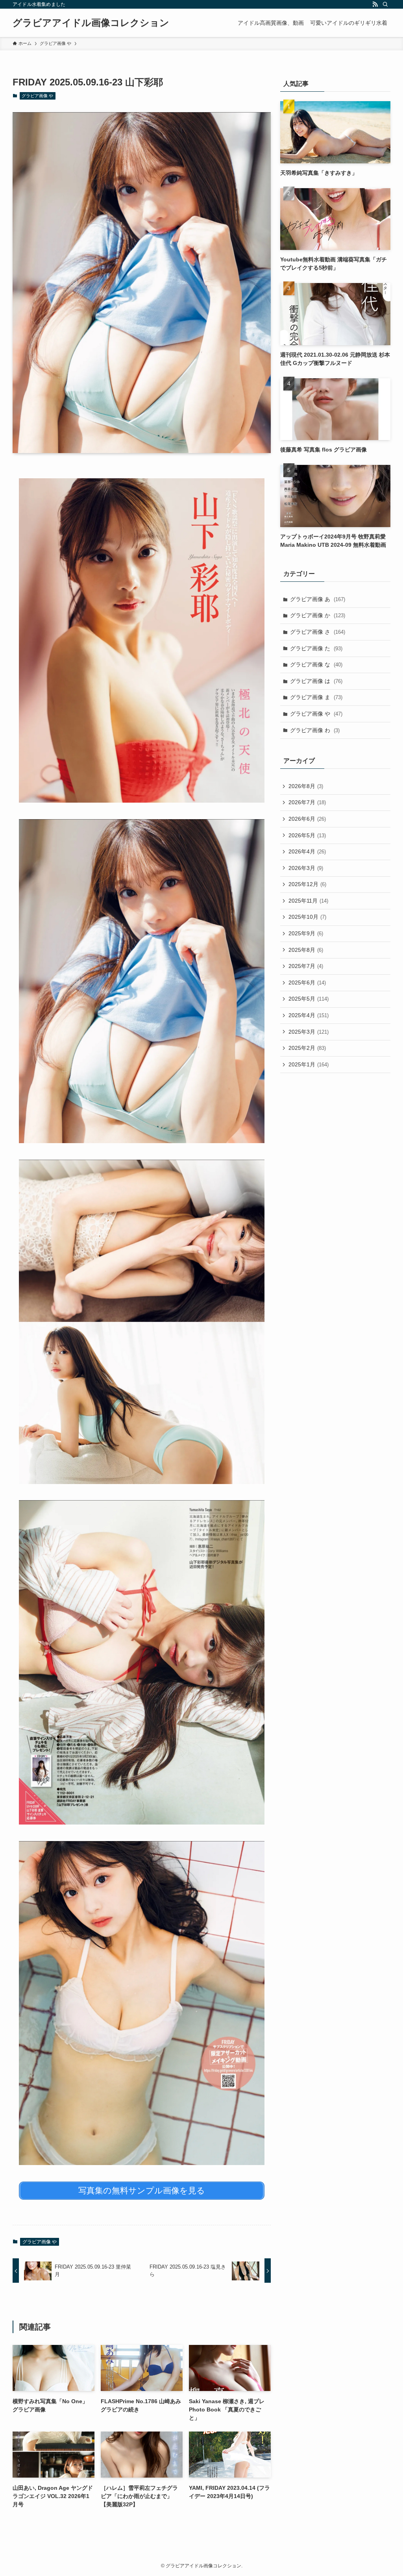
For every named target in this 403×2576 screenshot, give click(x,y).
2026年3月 (306, 868)
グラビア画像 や (37, 96)
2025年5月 (309, 999)
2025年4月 (309, 1015)
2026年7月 (307, 802)
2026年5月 (307, 835)
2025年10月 (307, 917)
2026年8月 (306, 786)
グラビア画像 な (316, 664)
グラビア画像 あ (318, 599)
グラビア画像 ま (316, 697)
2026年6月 (307, 819)
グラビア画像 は (316, 681)
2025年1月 (309, 1064)
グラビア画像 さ (318, 632)
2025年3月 (309, 1032)
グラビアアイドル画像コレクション (91, 23)
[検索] (385, 4)
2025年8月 (306, 950)
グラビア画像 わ (315, 730)
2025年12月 (307, 884)
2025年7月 (306, 966)
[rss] (375, 4)
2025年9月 (306, 933)
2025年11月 (308, 901)
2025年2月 (307, 1048)
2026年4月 (307, 851)
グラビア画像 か (318, 615)
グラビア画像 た (316, 648)
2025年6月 (307, 983)
